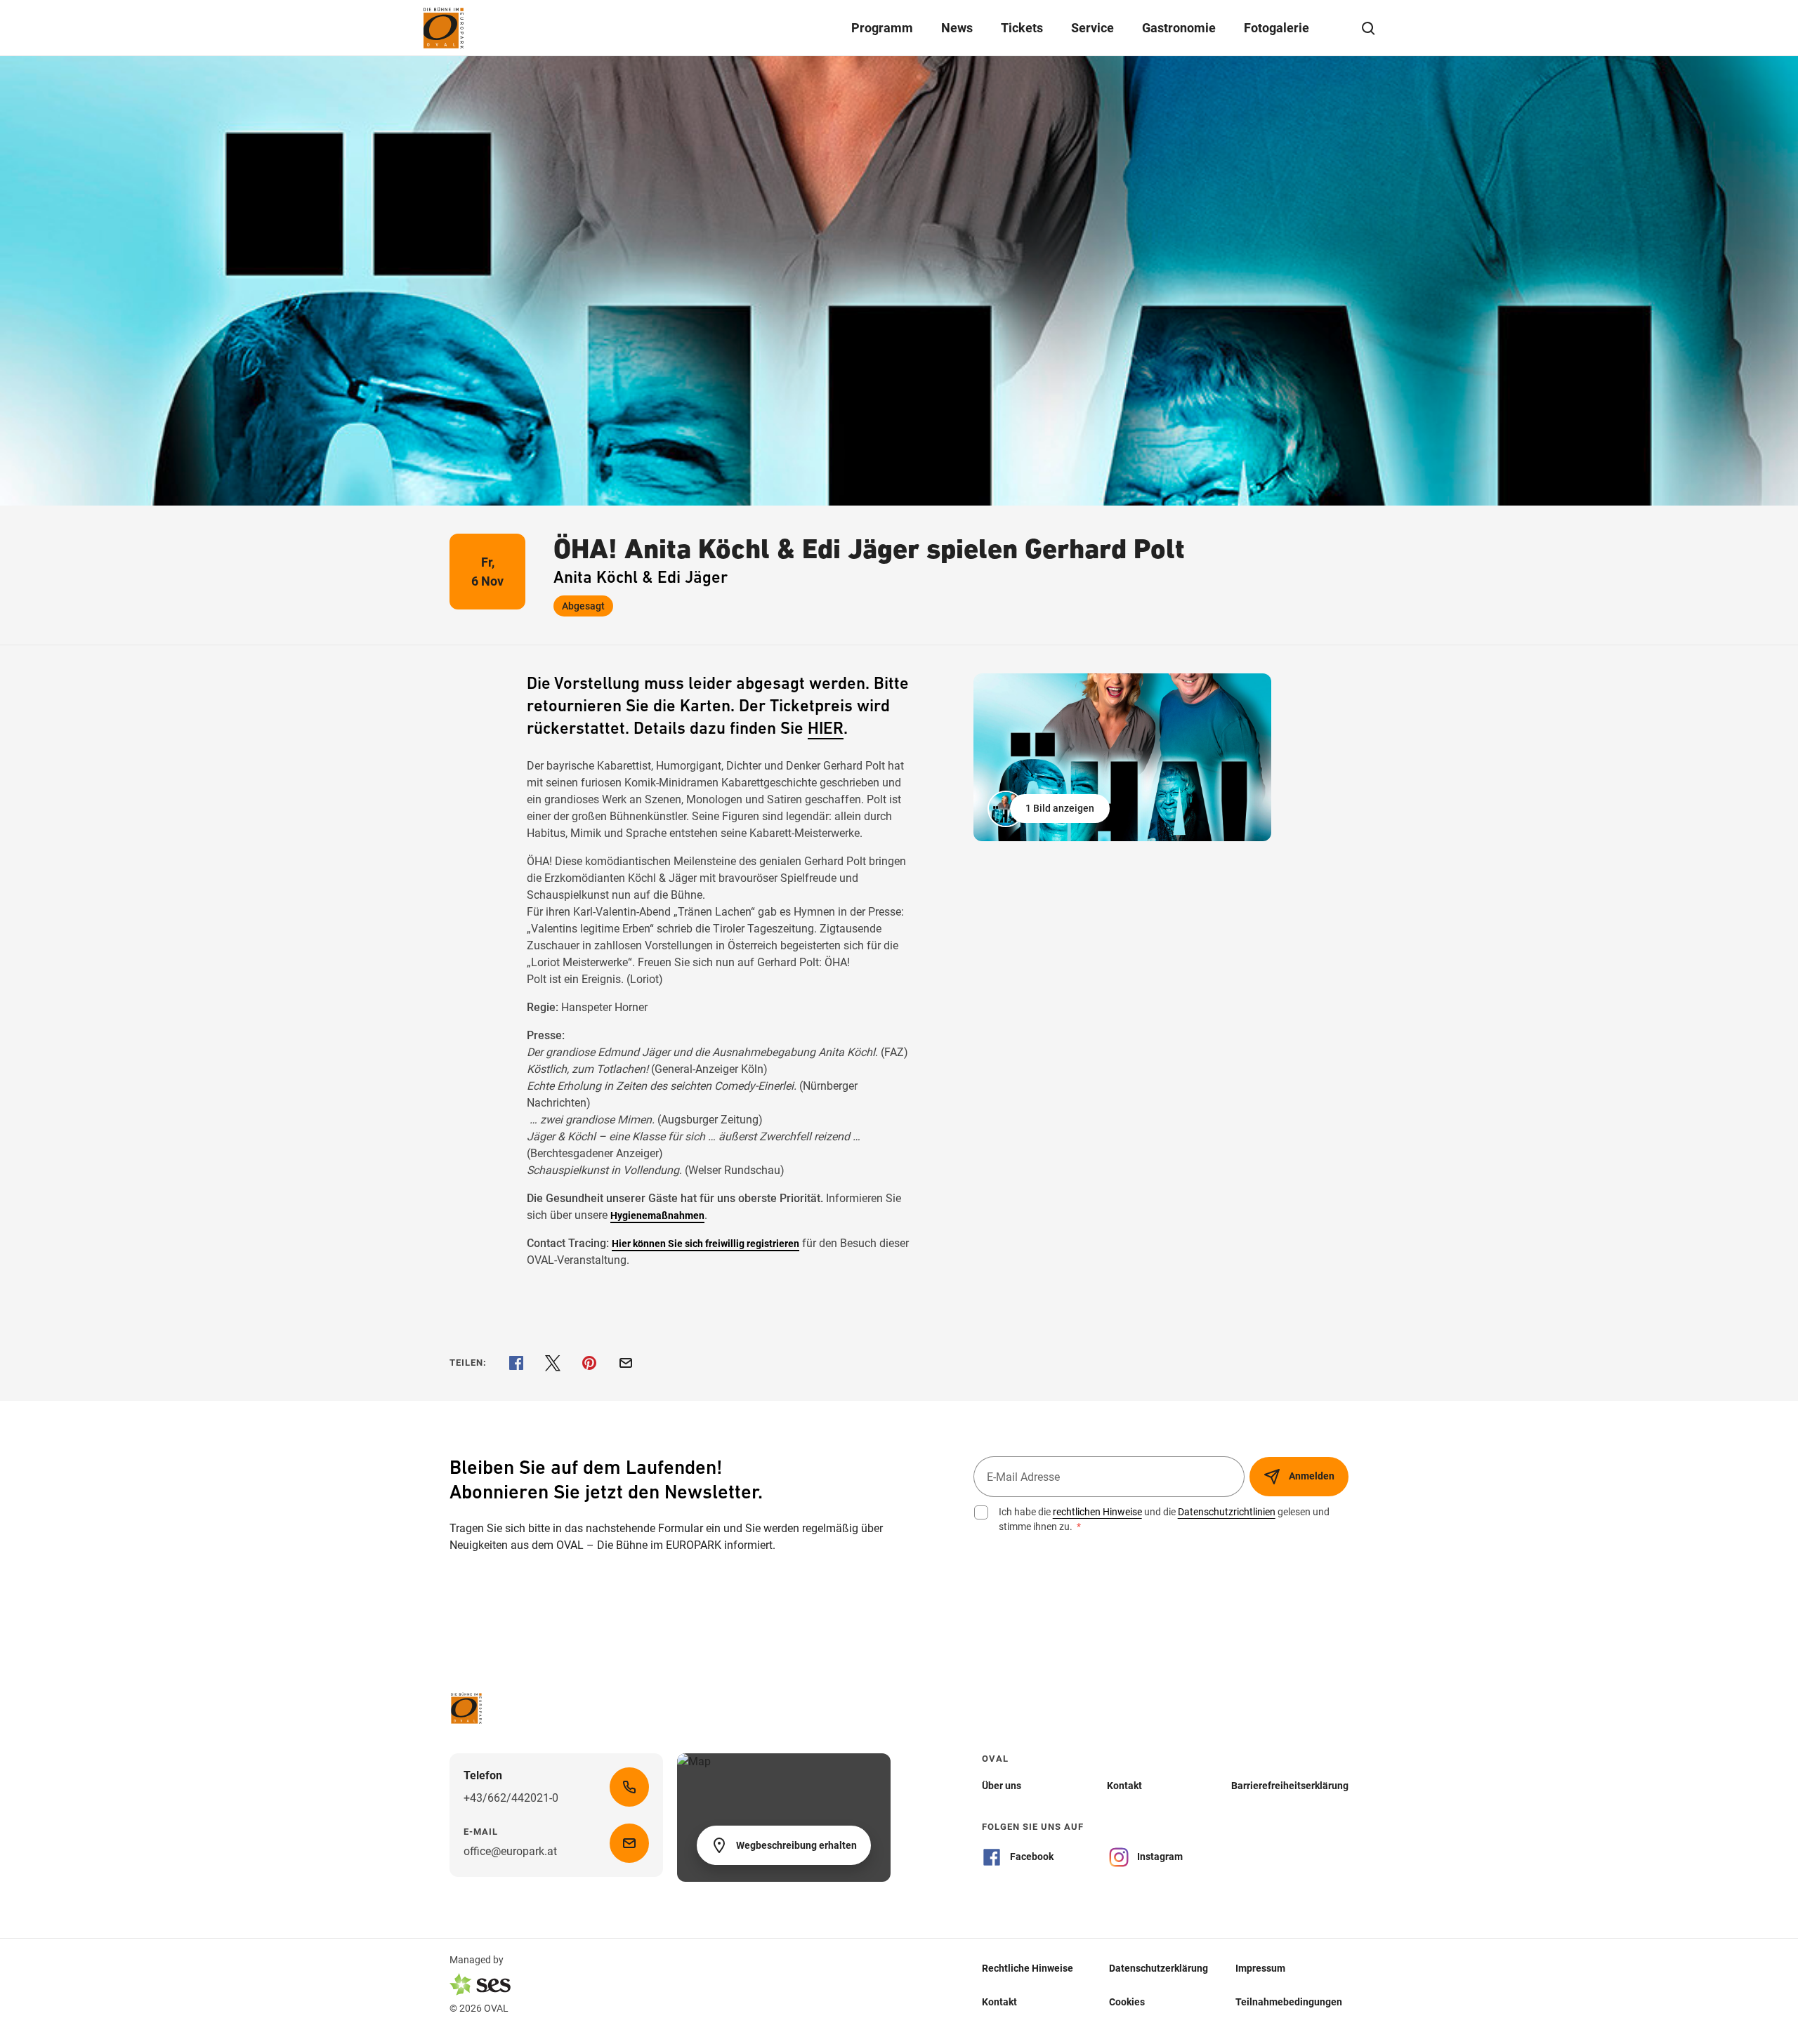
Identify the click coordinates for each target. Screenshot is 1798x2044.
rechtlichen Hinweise (1097, 1512)
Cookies (1127, 2001)
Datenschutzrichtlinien (1227, 1512)
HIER (826, 730)
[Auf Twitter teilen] (553, 1363)
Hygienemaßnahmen (657, 1215)
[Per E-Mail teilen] (626, 1363)
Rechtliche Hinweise (1028, 1967)
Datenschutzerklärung (1159, 1967)
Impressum (1260, 1967)
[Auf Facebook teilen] (516, 1363)
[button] (1050, 809)
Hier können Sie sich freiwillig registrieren (706, 1244)
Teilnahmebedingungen (1289, 2001)
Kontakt (999, 2001)
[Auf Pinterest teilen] (589, 1363)
